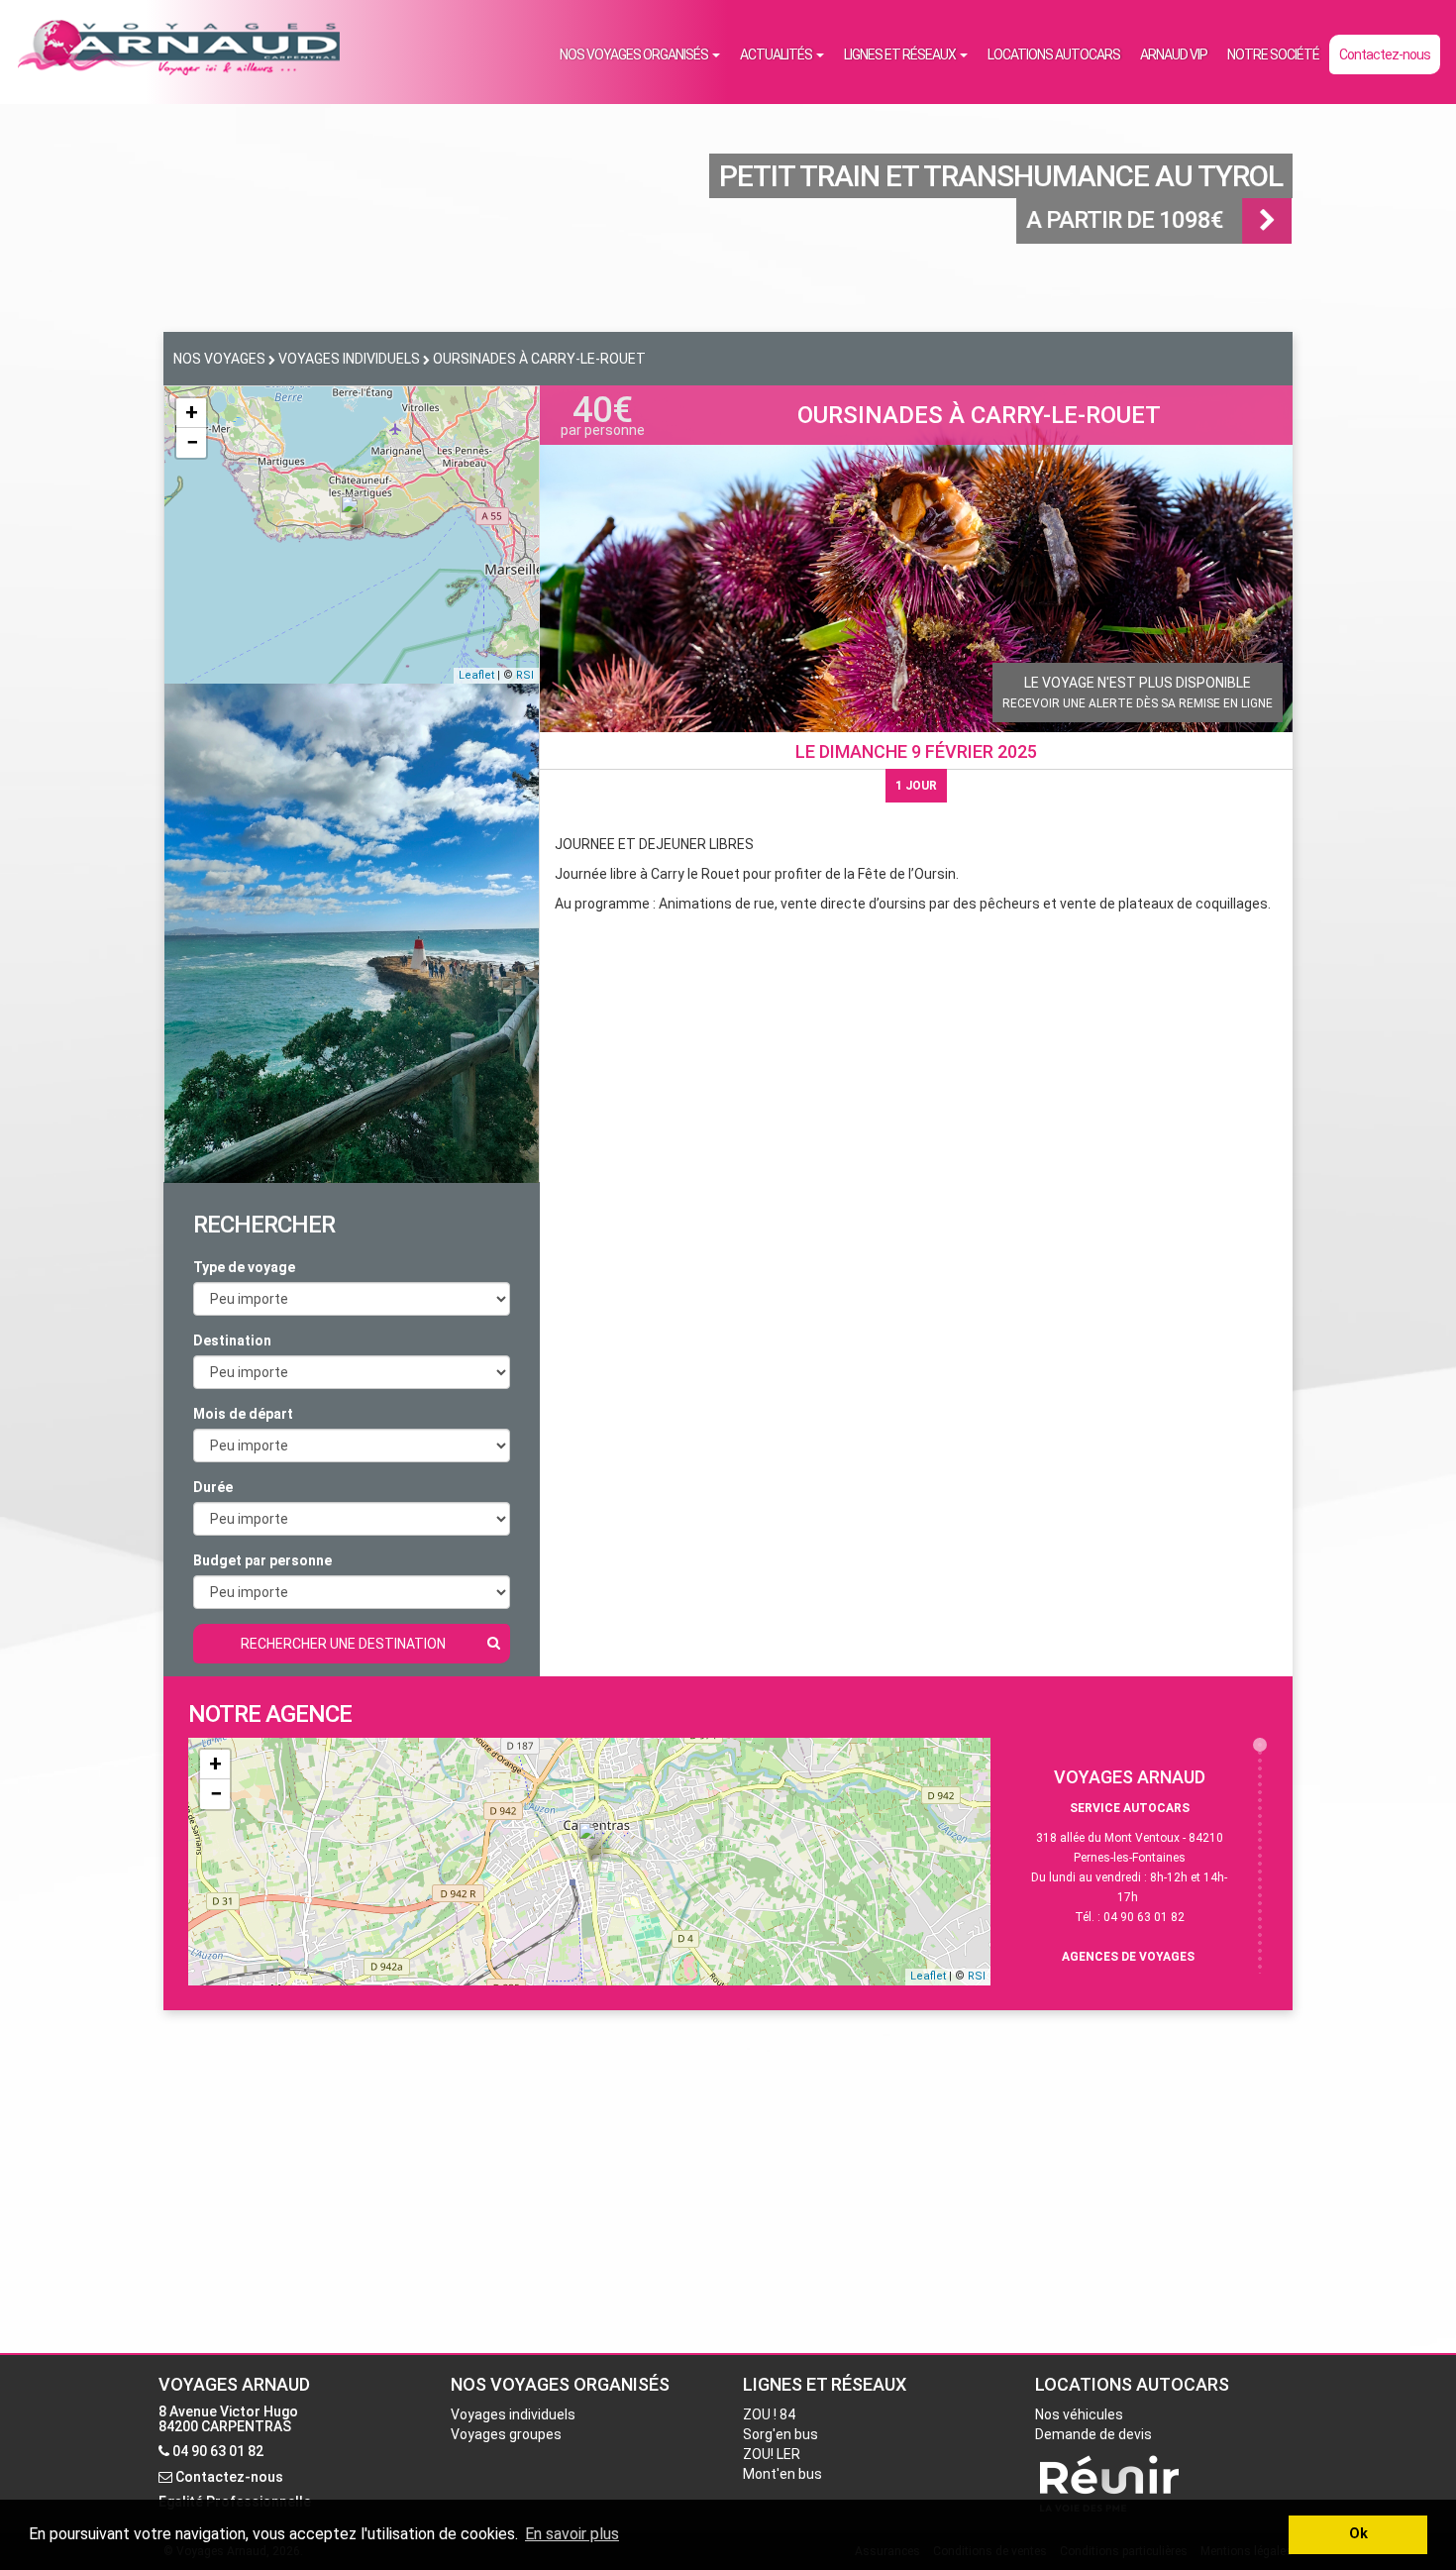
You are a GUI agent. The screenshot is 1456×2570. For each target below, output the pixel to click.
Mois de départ (243, 1414)
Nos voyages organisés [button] (635, 54)
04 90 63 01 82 (218, 2451)
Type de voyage (244, 1267)
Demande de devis (1093, 2434)
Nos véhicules (1079, 2414)
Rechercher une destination (343, 1644)
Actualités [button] (777, 54)
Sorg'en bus (780, 2434)
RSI (525, 675)
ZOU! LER (772, 2454)
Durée (213, 1487)
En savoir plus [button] (572, 2534)
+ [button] (192, 413)
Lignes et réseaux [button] (901, 54)
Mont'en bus (782, 2474)
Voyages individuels (513, 2414)
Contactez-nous (1385, 54)
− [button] (192, 442)
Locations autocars (1054, 54)
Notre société (1273, 54)
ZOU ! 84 (769, 2414)
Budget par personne (262, 1560)
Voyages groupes (506, 2434)
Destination (232, 1340)
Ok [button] (1358, 2534)
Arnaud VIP (1174, 54)
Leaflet (476, 675)
